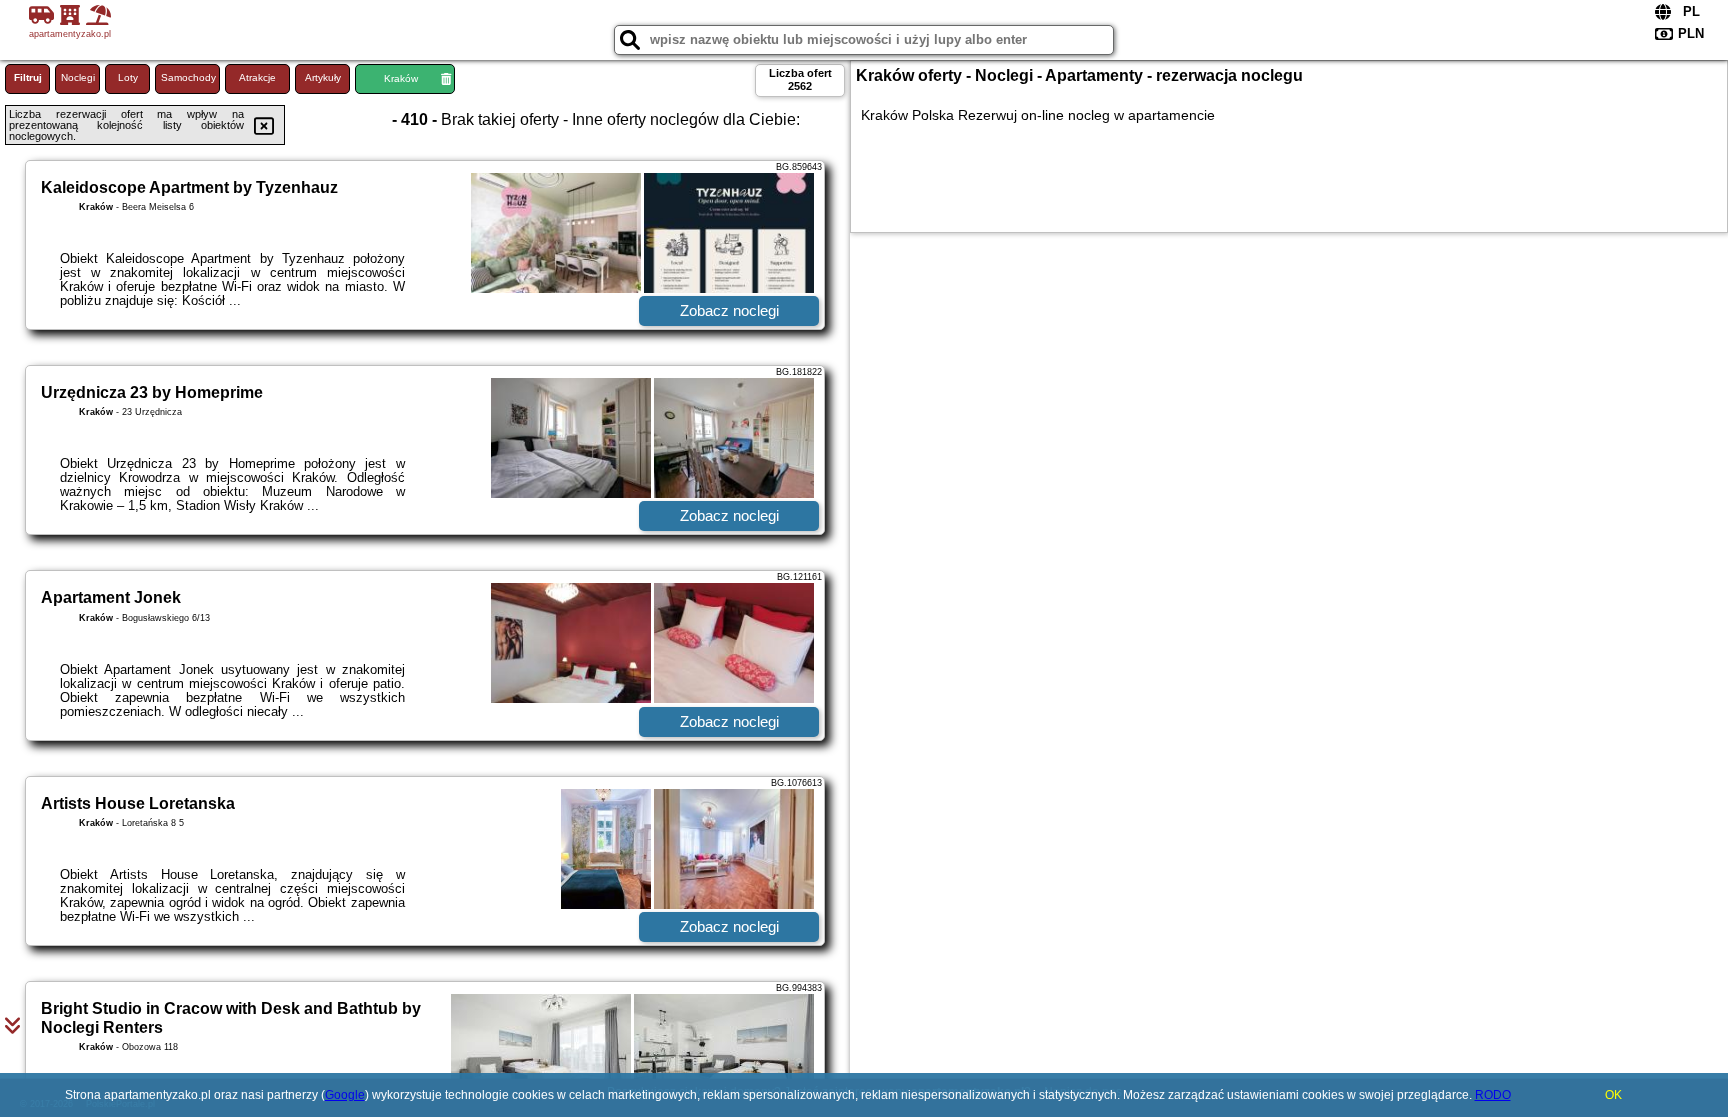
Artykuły (323, 77)
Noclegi (78, 77)
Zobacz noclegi (729, 310)
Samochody (188, 77)
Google (345, 1095)
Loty (128, 77)
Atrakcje (257, 77)
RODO (1493, 1095)
